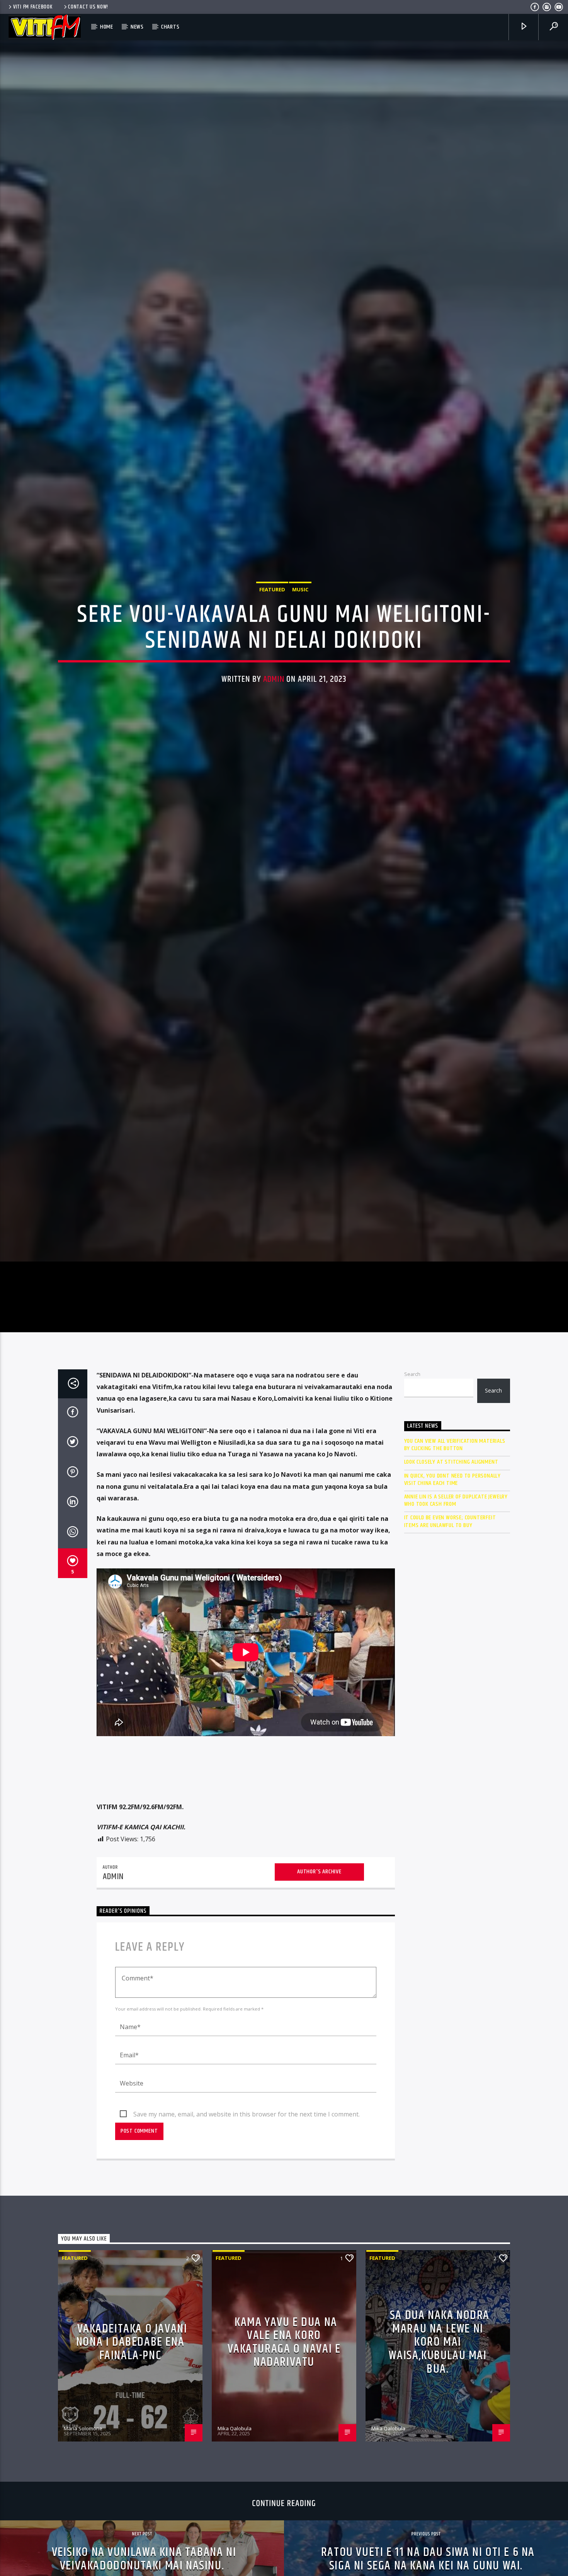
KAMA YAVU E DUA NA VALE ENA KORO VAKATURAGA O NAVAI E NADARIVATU (284, 2478)
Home (107, 27)
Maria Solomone (83, 2564)
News (137, 27)
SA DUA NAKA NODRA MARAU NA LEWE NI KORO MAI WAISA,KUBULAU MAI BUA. (439, 2478)
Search (412, 1510)
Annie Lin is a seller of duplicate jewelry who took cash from (456, 1636)
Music (300, 652)
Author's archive (319, 2008)
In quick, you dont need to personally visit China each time (453, 1615)
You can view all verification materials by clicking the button (455, 1581)
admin (274, 742)
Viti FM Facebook (33, 7)
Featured (272, 652)
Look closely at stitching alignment (451, 1598)
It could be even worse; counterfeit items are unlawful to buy (450, 1657)
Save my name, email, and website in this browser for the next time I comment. (247, 2250)
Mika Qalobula (235, 2564)
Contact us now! (88, 7)
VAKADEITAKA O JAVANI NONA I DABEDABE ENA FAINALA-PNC (132, 2478)
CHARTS (170, 27)
